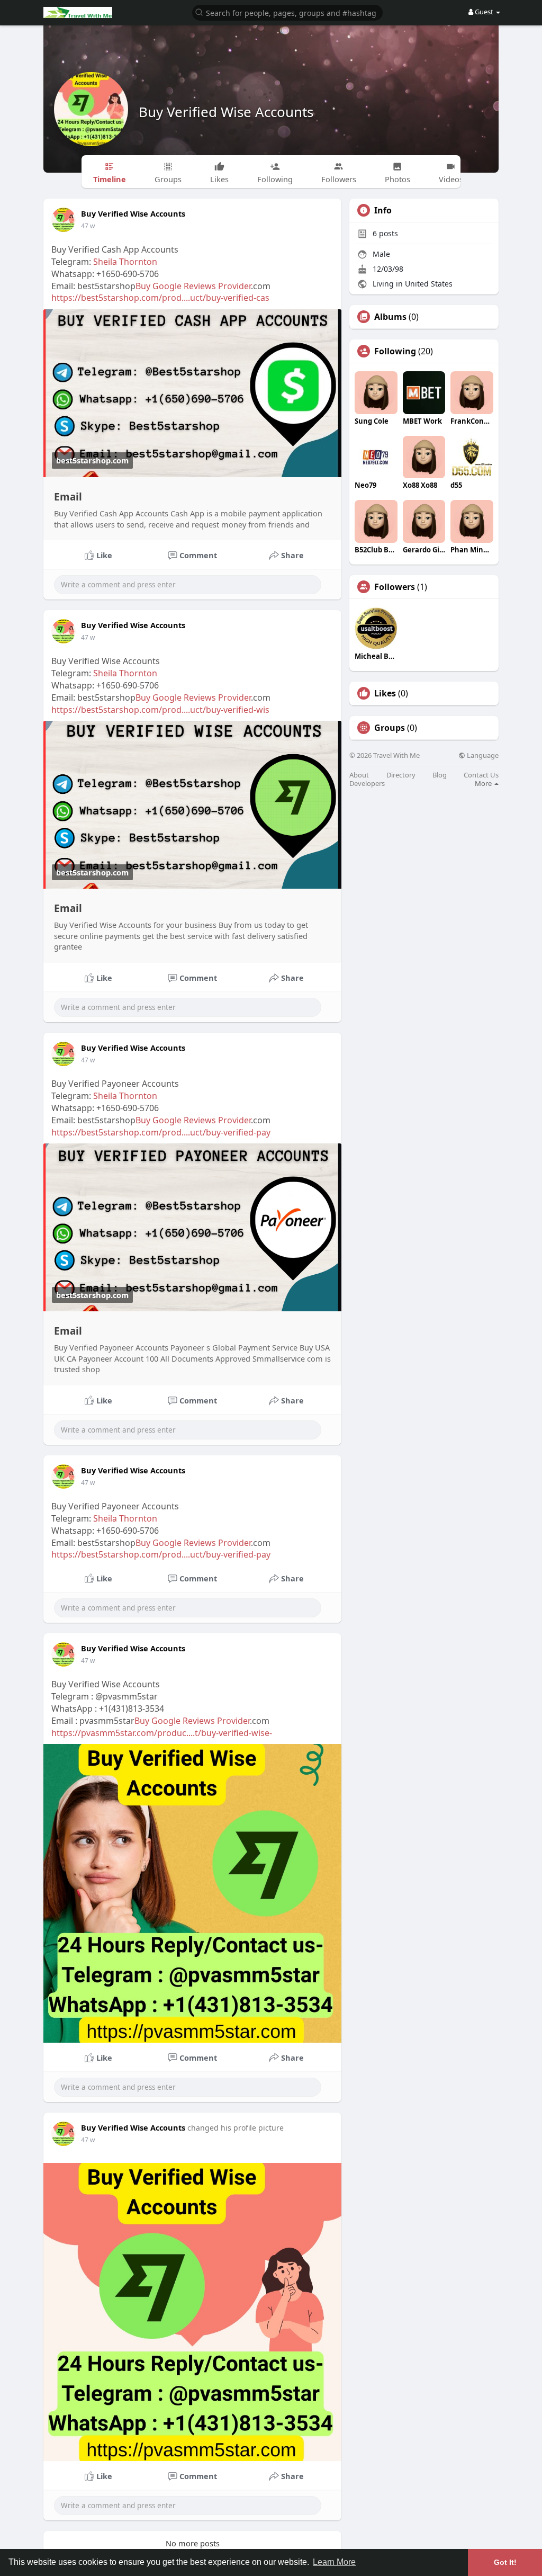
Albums (390, 317)
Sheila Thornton (125, 262)
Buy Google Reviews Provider (193, 286)
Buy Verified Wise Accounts (226, 112)
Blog (440, 775)
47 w (88, 226)
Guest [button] (484, 12)
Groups (390, 728)
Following (395, 351)
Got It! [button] (505, 2562)
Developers (367, 784)
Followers (395, 587)
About (359, 775)
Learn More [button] (334, 2562)
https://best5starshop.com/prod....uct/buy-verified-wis (160, 710)
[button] (287, 12)
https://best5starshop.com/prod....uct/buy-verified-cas (160, 298)
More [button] (484, 783)
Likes (385, 693)
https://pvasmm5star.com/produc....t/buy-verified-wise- (162, 1733)
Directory (401, 775)
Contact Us (481, 775)
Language (482, 755)
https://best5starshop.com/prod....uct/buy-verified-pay (161, 1132)
